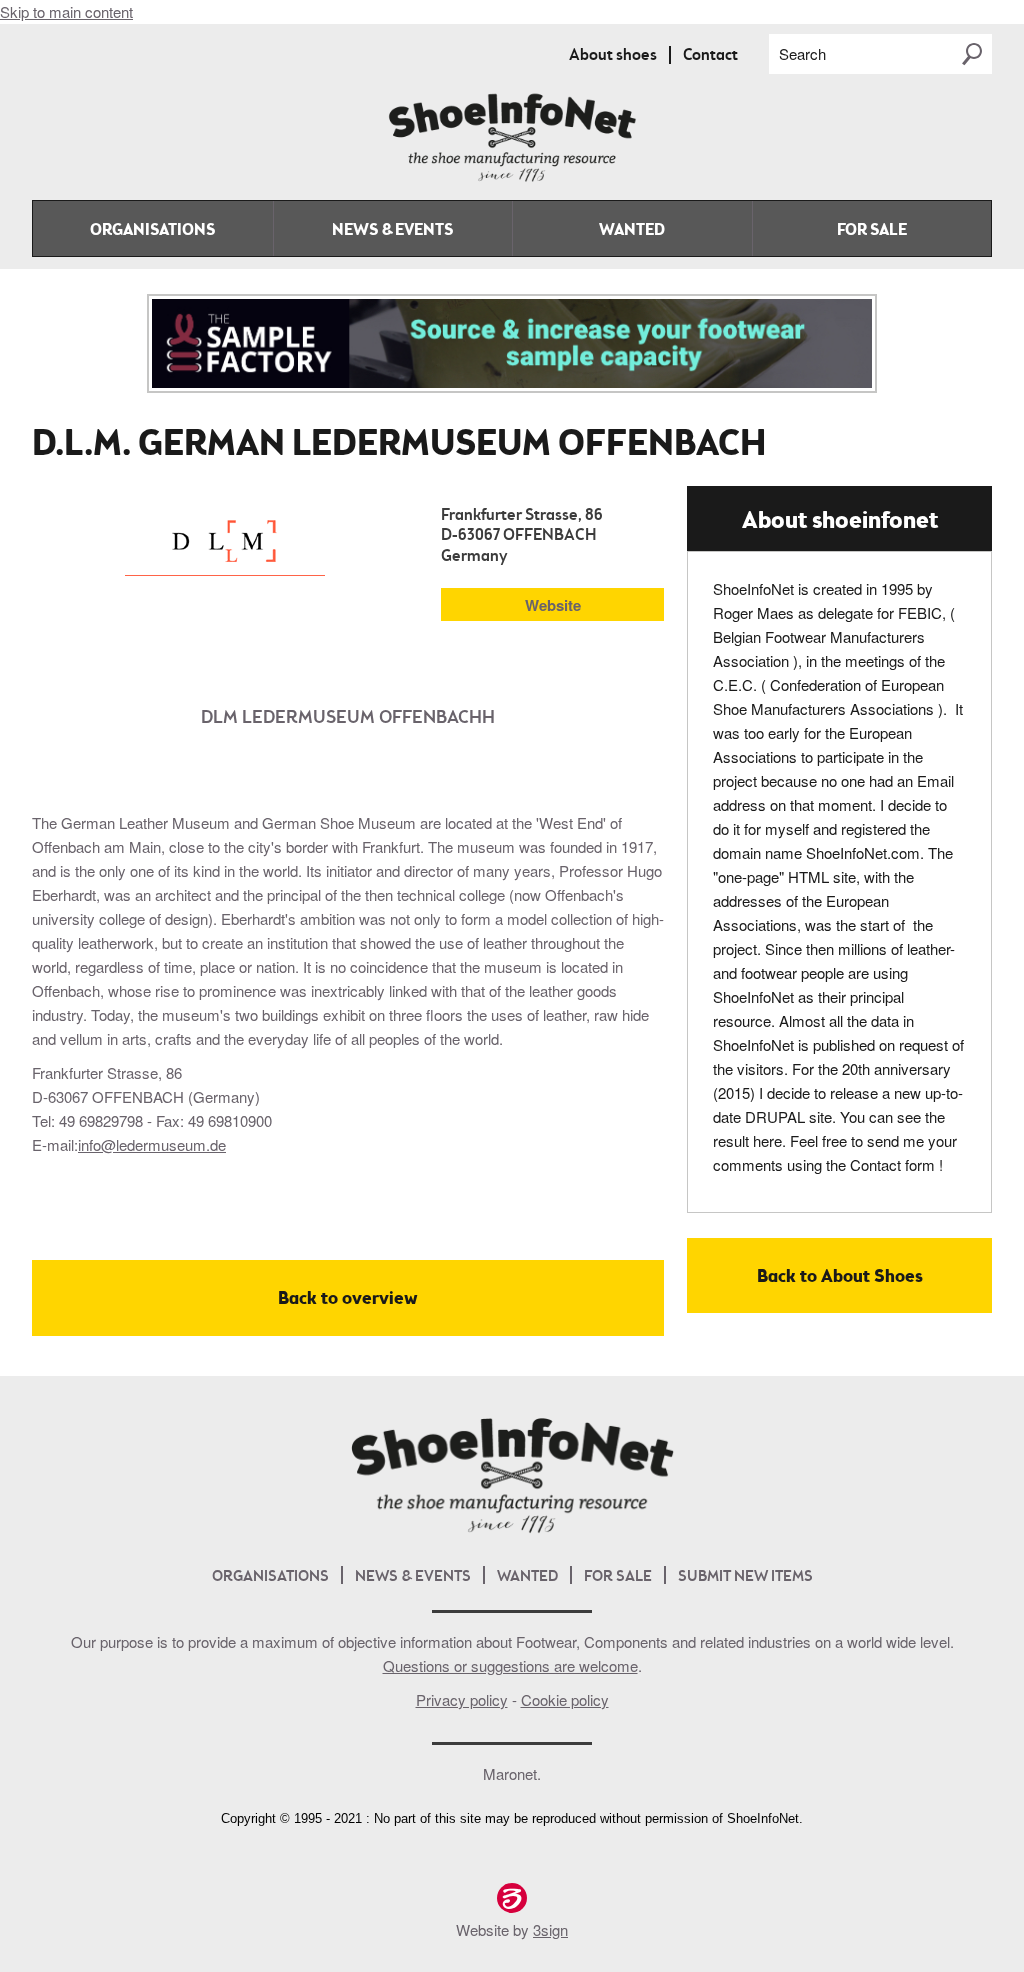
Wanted (632, 231)
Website (553, 605)
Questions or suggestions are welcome (510, 1665)
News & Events (392, 231)
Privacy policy (462, 1699)
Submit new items (745, 1577)
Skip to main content (66, 11)
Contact (710, 56)
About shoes (613, 56)
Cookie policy (565, 1699)
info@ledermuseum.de (152, 1144)
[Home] (512, 177)
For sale (872, 231)
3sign (550, 1929)
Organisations (152, 231)
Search (802, 53)
